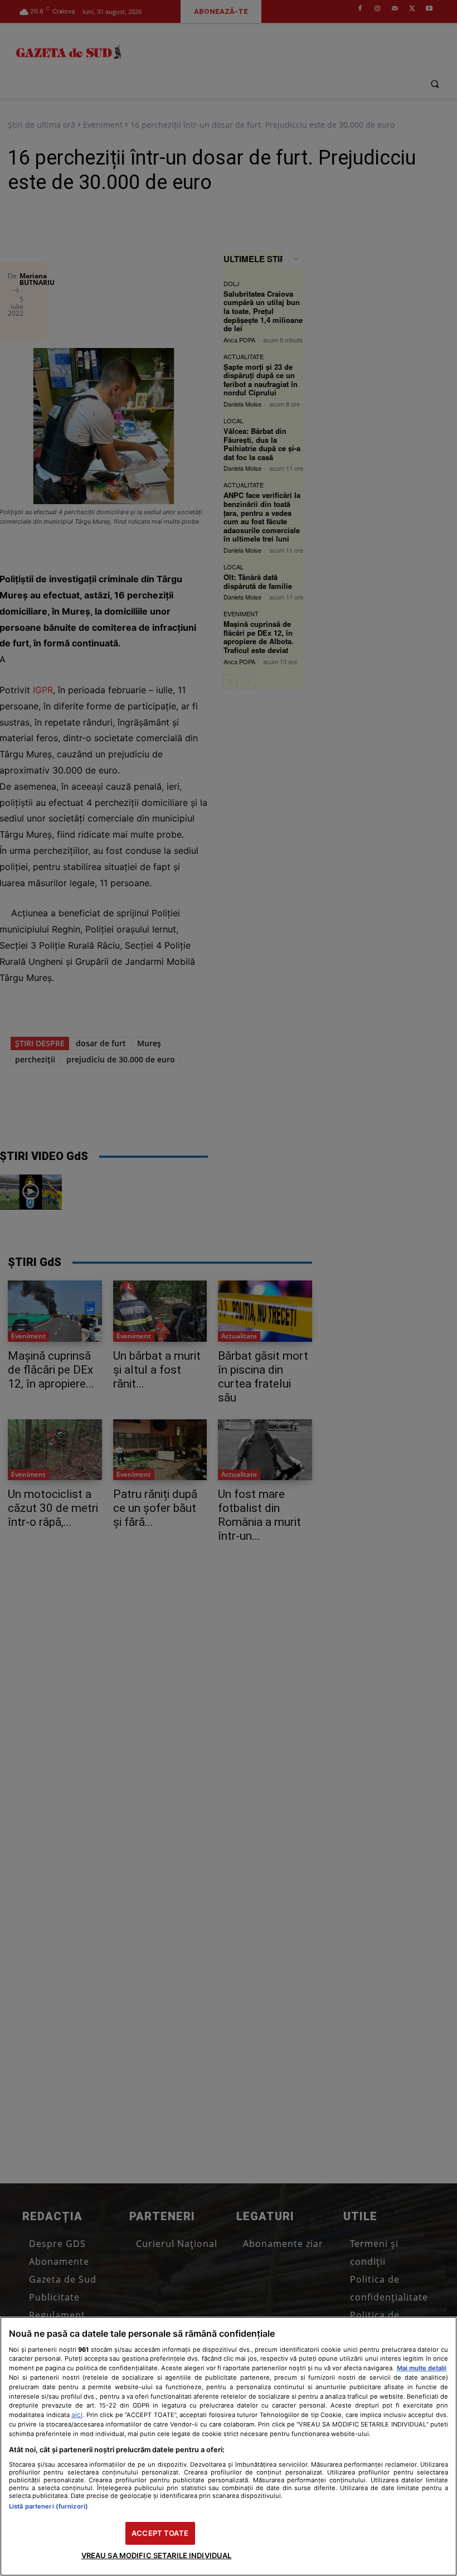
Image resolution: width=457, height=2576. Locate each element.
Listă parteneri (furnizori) (48, 2506)
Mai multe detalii (422, 2368)
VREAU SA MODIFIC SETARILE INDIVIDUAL (157, 2555)
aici (77, 2415)
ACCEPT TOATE (160, 2533)
